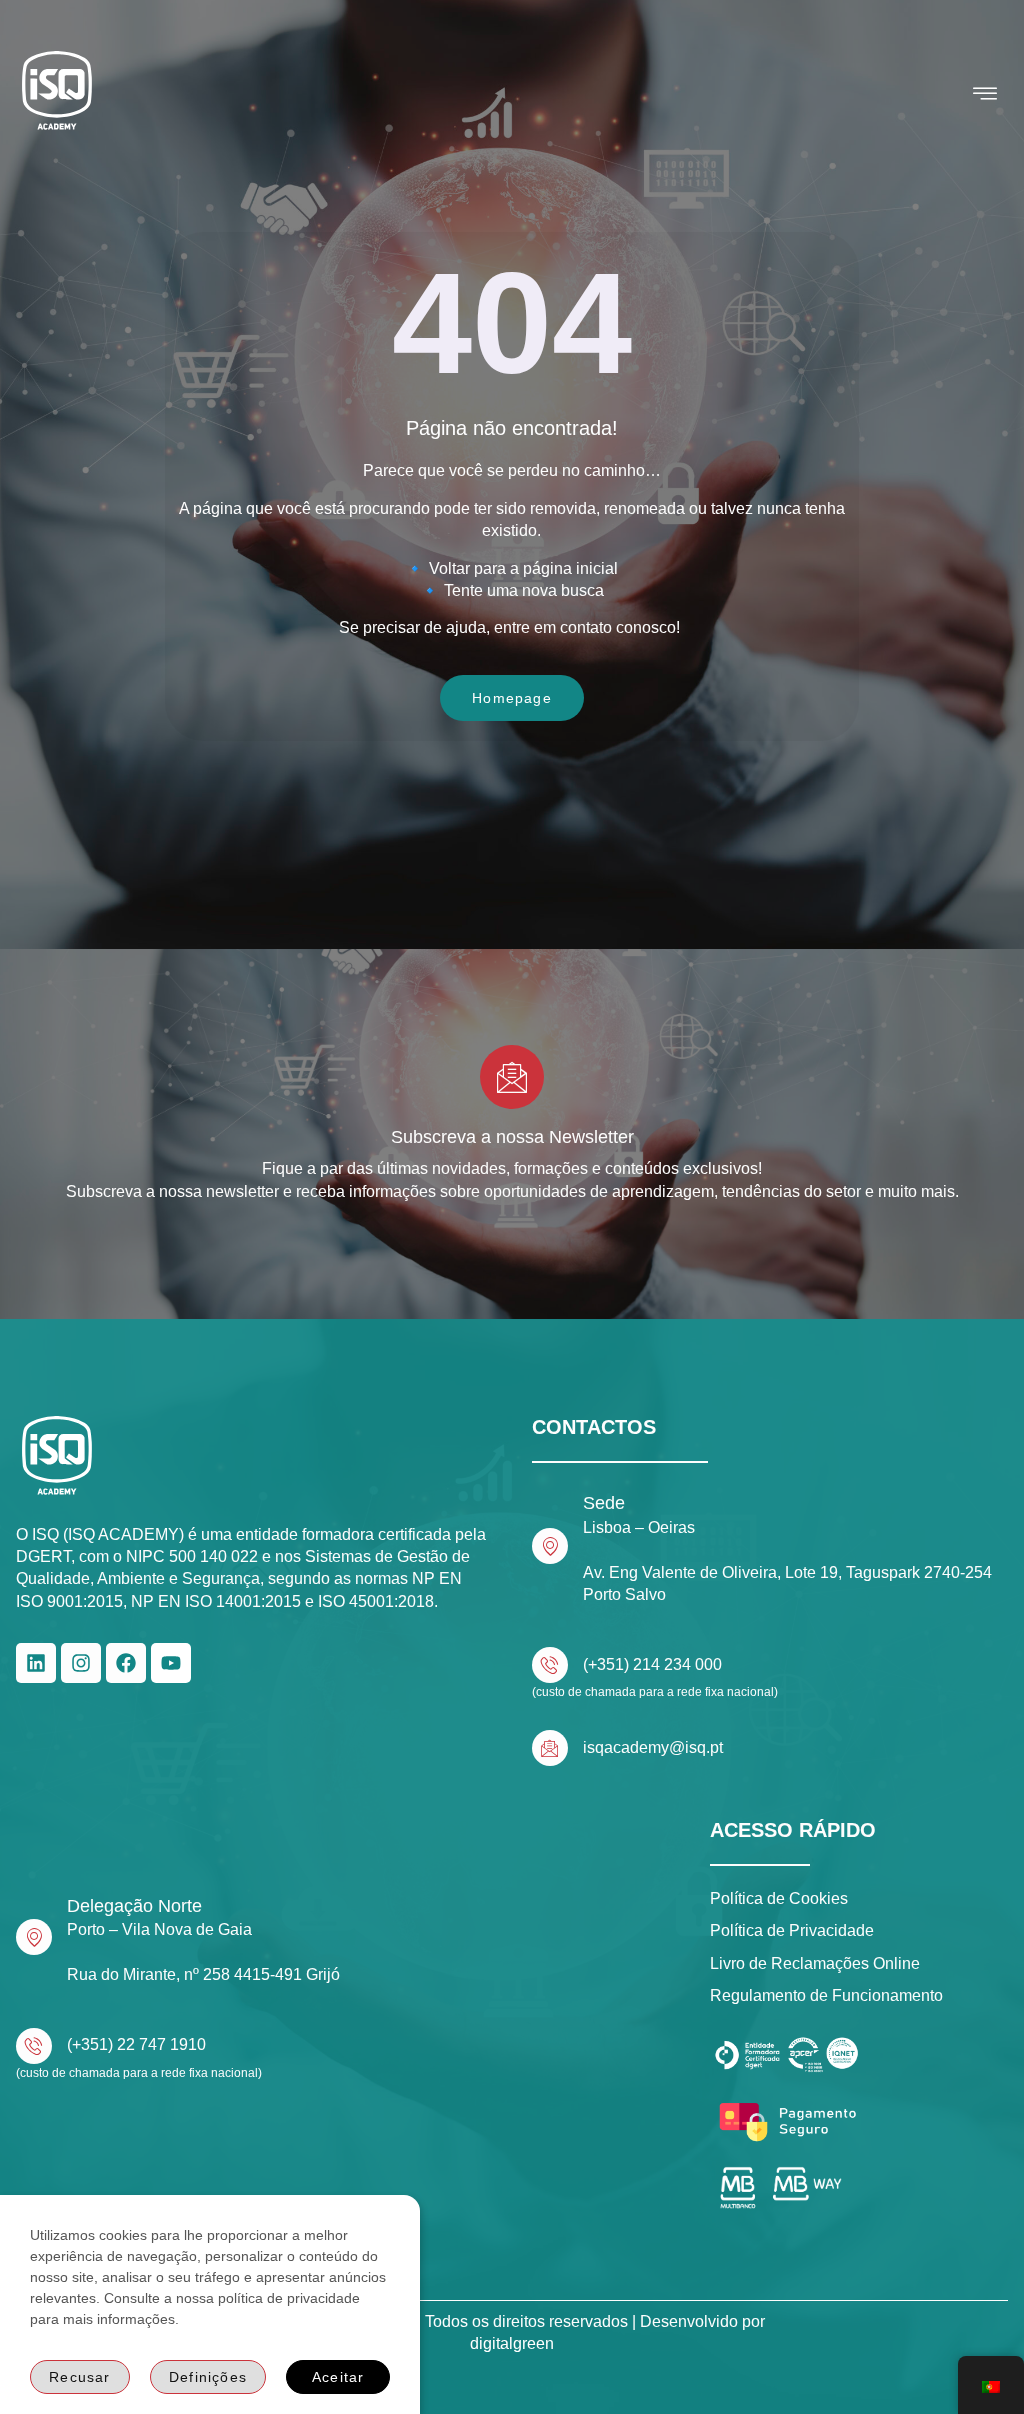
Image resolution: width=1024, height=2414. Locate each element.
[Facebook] (126, 1663)
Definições (208, 2377)
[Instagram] (81, 1663)
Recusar (79, 2377)
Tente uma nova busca (524, 590)
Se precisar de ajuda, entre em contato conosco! (511, 627)
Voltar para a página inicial (523, 568)
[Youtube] (171, 1663)
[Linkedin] (36, 1663)
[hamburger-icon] (985, 94)
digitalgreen (512, 2343)
